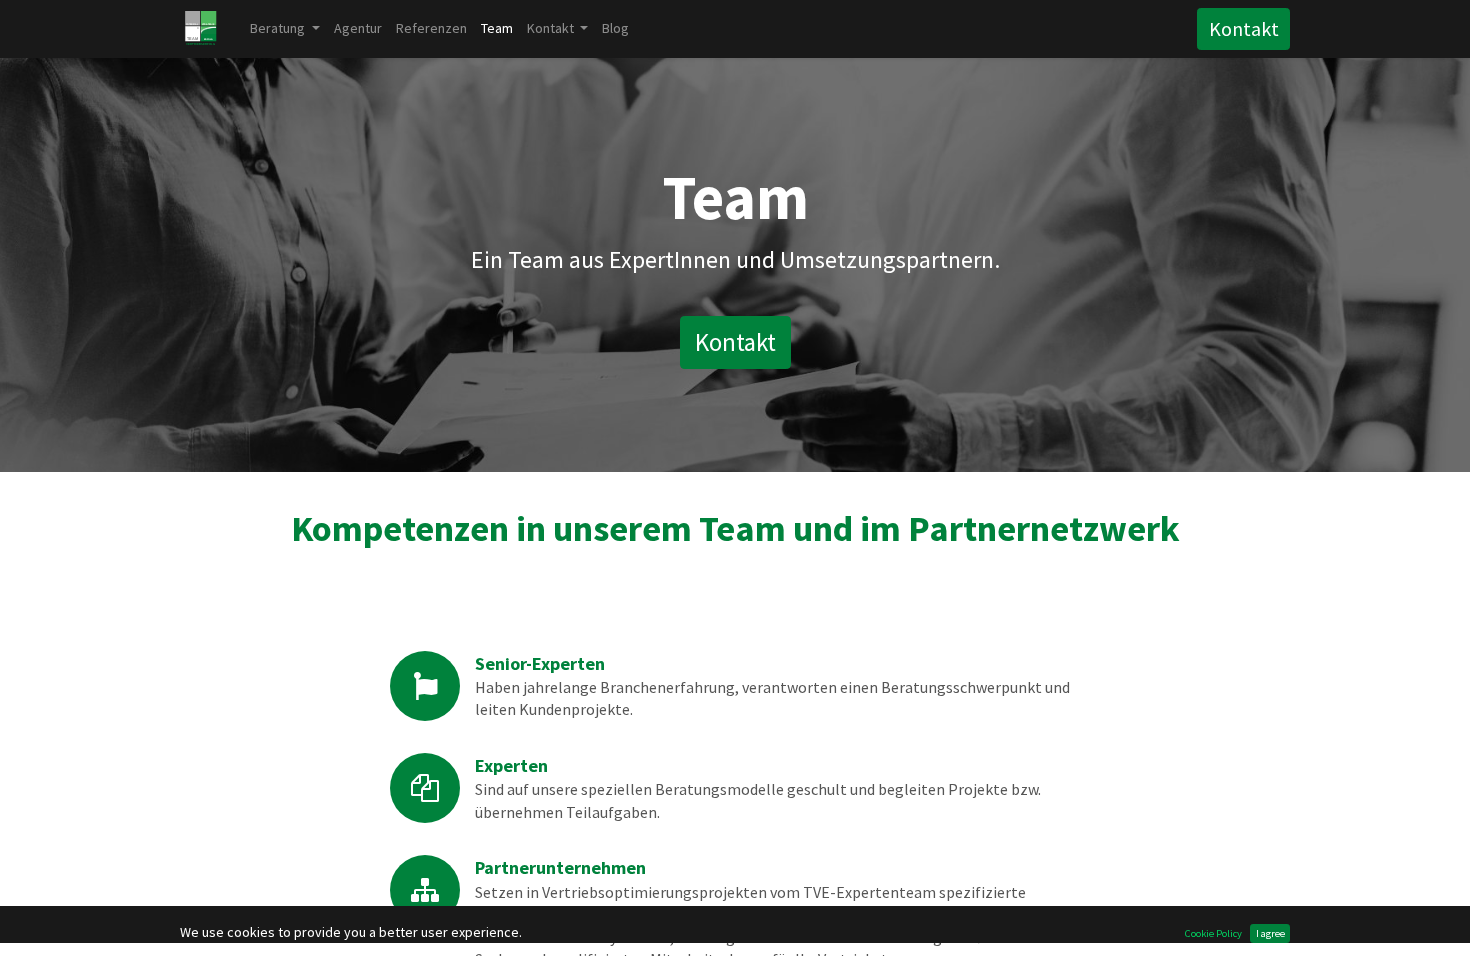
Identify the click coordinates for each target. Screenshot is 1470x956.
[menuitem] (358, 28)
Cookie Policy (1213, 933)
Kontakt (1244, 28)
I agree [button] (1270, 933)
